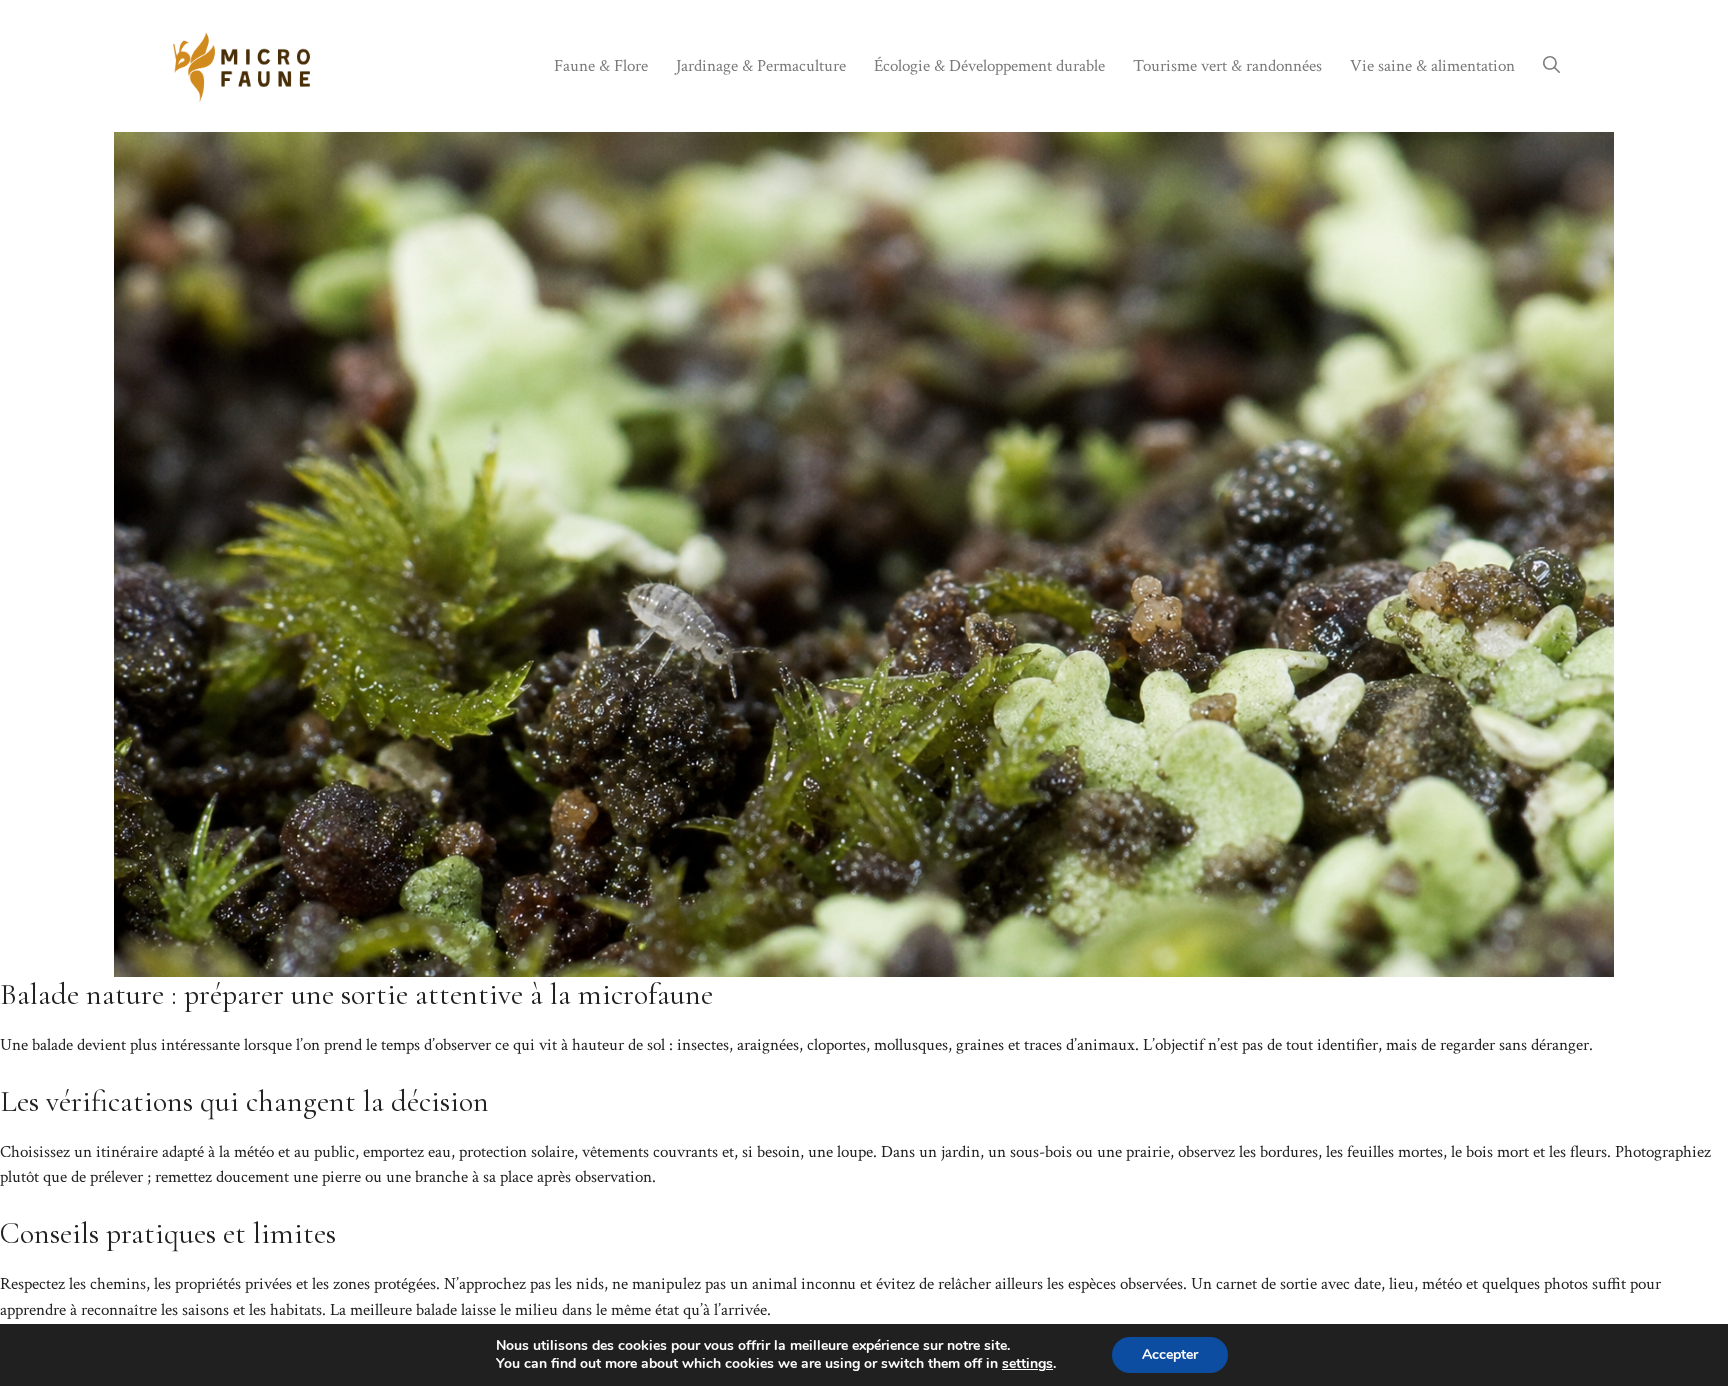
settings (1027, 1364)
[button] (1551, 66)
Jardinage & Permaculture (761, 66)
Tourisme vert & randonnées (1227, 66)
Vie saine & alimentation (1432, 66)
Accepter (1170, 1354)
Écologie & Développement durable (989, 66)
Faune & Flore (601, 66)
